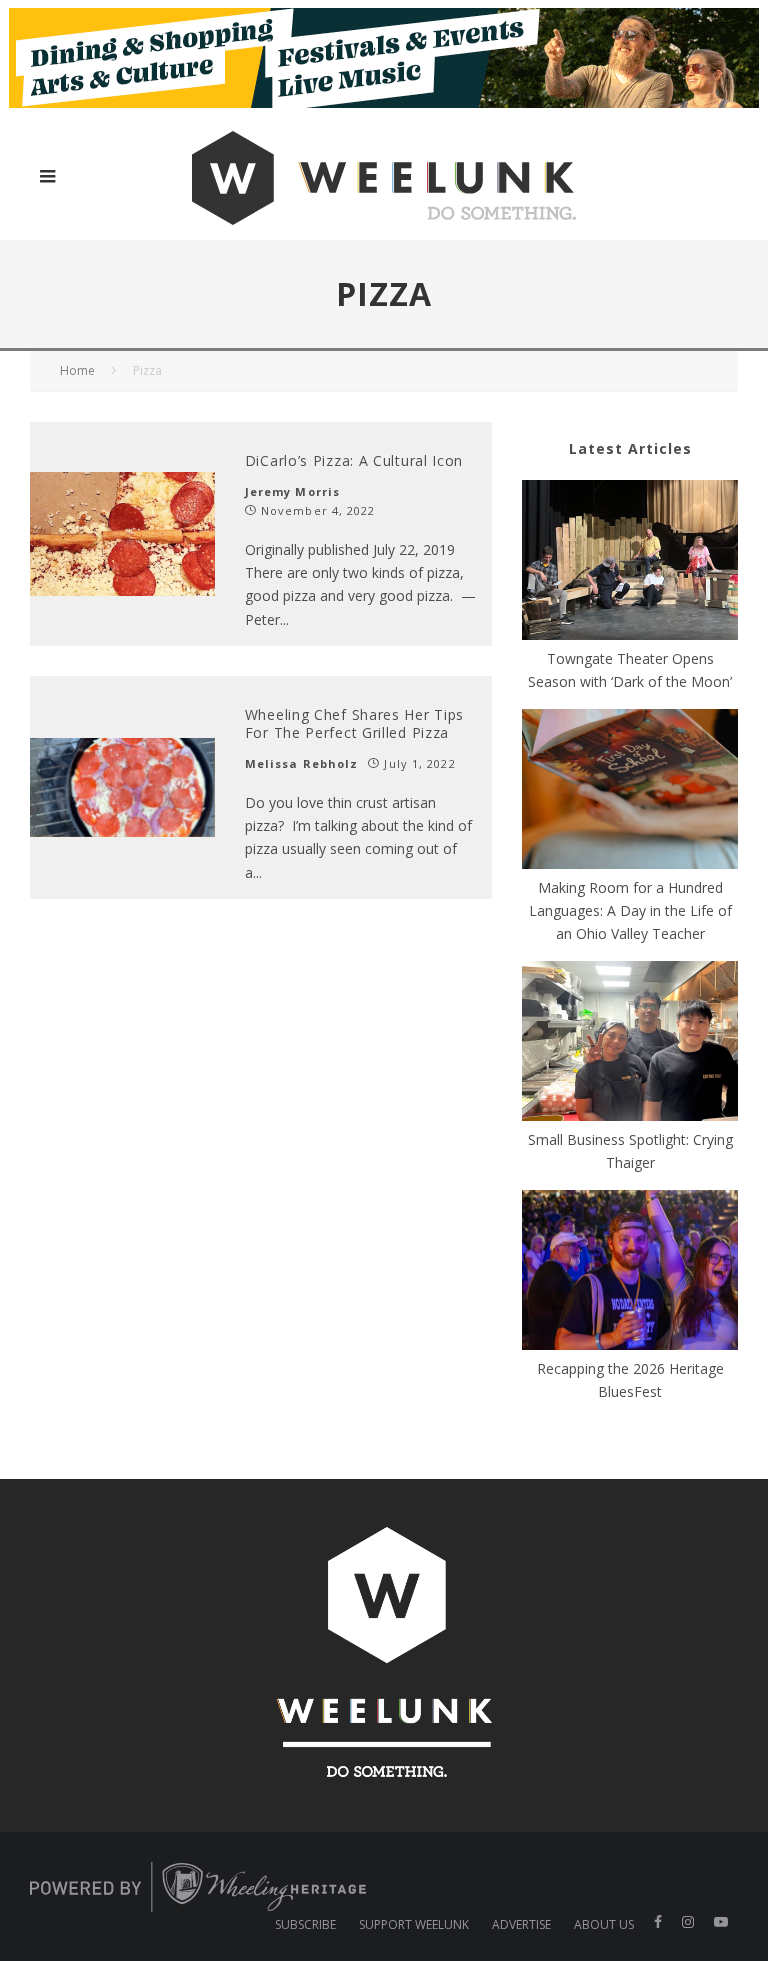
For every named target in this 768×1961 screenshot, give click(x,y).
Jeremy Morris (292, 491)
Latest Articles (630, 448)
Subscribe (305, 1925)
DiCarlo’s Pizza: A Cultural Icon (354, 460)
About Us (604, 1925)
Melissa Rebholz (302, 763)
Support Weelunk (414, 1925)
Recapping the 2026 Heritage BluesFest (630, 1380)
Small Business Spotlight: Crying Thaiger (630, 1151)
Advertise (521, 1925)
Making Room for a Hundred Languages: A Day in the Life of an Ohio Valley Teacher (630, 911)
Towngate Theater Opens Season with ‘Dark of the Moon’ (630, 670)
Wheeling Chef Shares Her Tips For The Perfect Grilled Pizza (354, 723)
